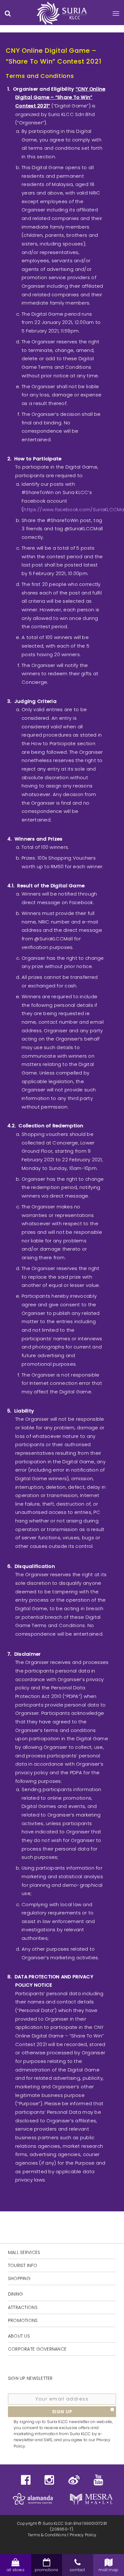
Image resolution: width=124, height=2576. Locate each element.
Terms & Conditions (47, 2535)
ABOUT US (19, 2336)
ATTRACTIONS (23, 2307)
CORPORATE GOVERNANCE (37, 2349)
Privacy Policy (83, 2535)
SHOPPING (19, 2278)
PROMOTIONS (23, 2320)
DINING (16, 2294)
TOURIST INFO (23, 2265)
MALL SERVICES (24, 2252)
